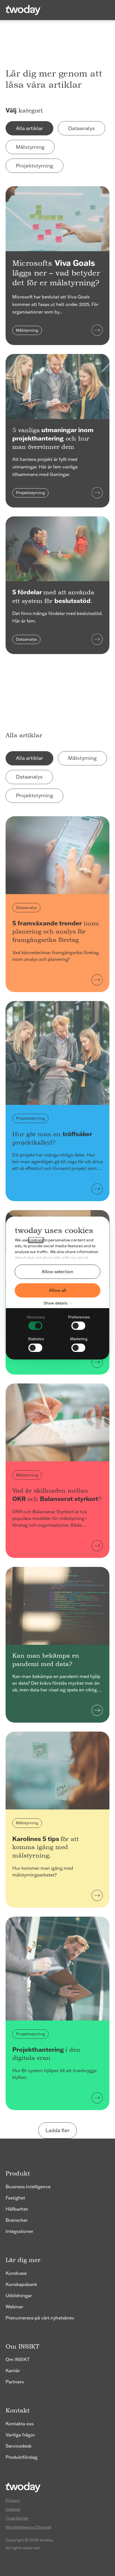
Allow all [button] (57, 1290)
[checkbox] (36, 1322)
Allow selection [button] (57, 1272)
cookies (36, 1240)
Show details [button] (56, 1303)
